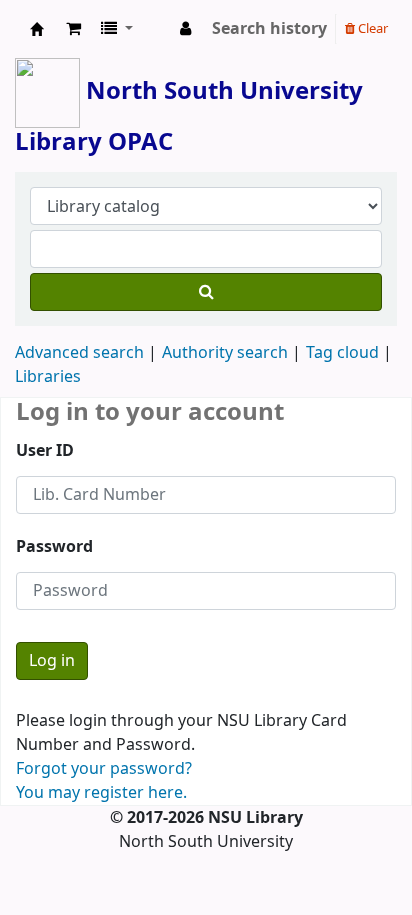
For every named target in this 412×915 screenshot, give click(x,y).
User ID (45, 451)
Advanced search (79, 353)
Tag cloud (342, 353)
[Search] (206, 292)
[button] (73, 29)
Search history (269, 29)
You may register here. (101, 793)
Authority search (225, 353)
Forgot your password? (104, 769)
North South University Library (37, 29)
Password (54, 547)
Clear (371, 28)
